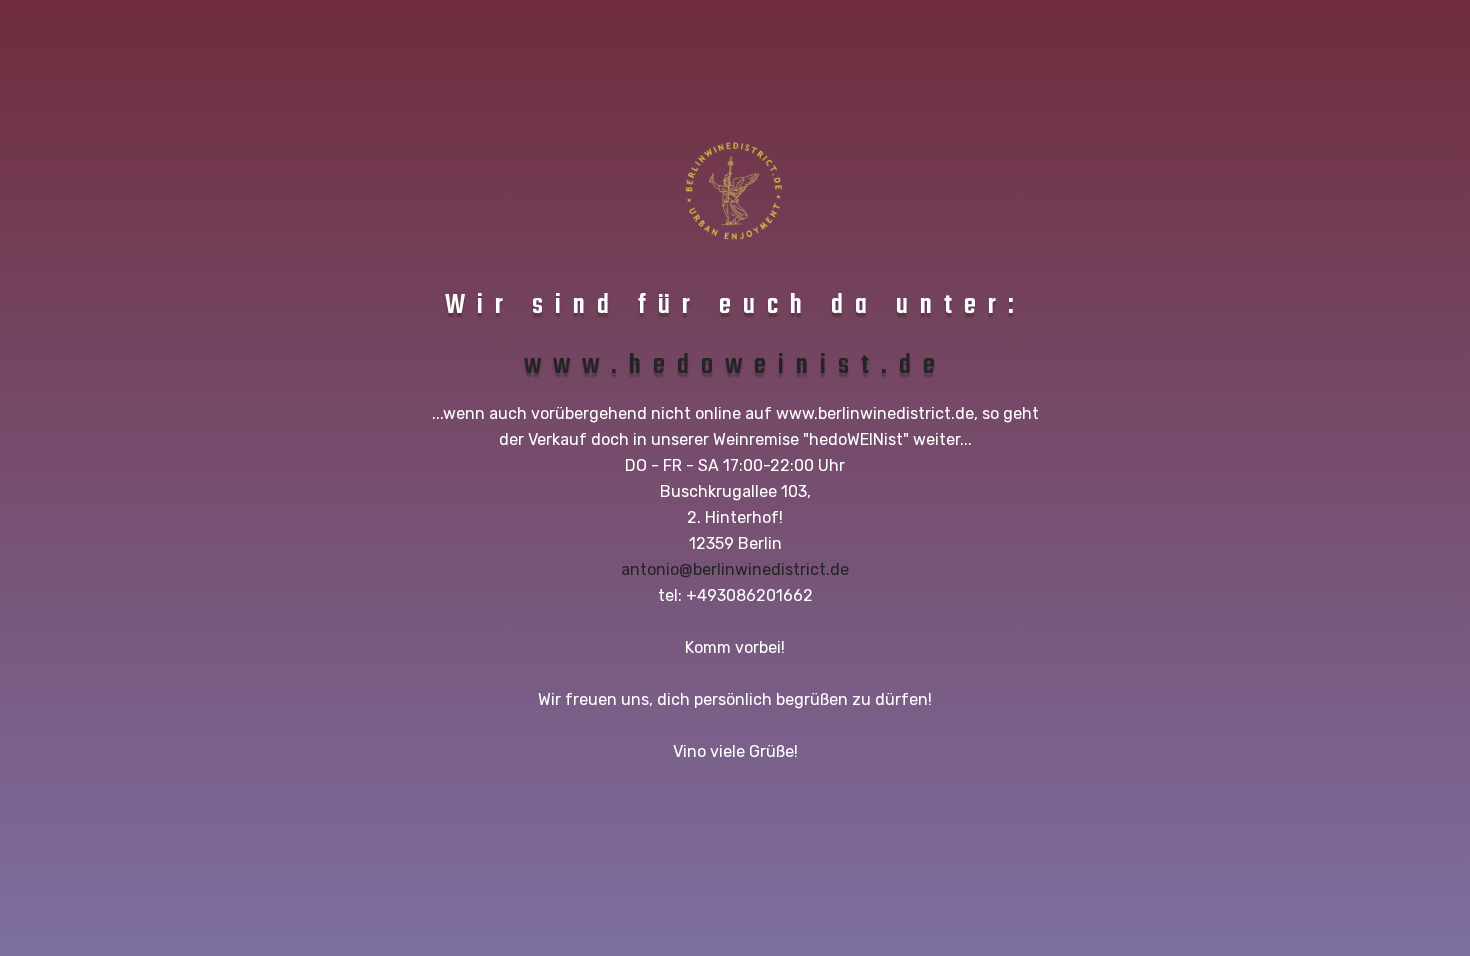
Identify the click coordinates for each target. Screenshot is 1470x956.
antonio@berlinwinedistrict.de (735, 569)
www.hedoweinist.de (735, 365)
